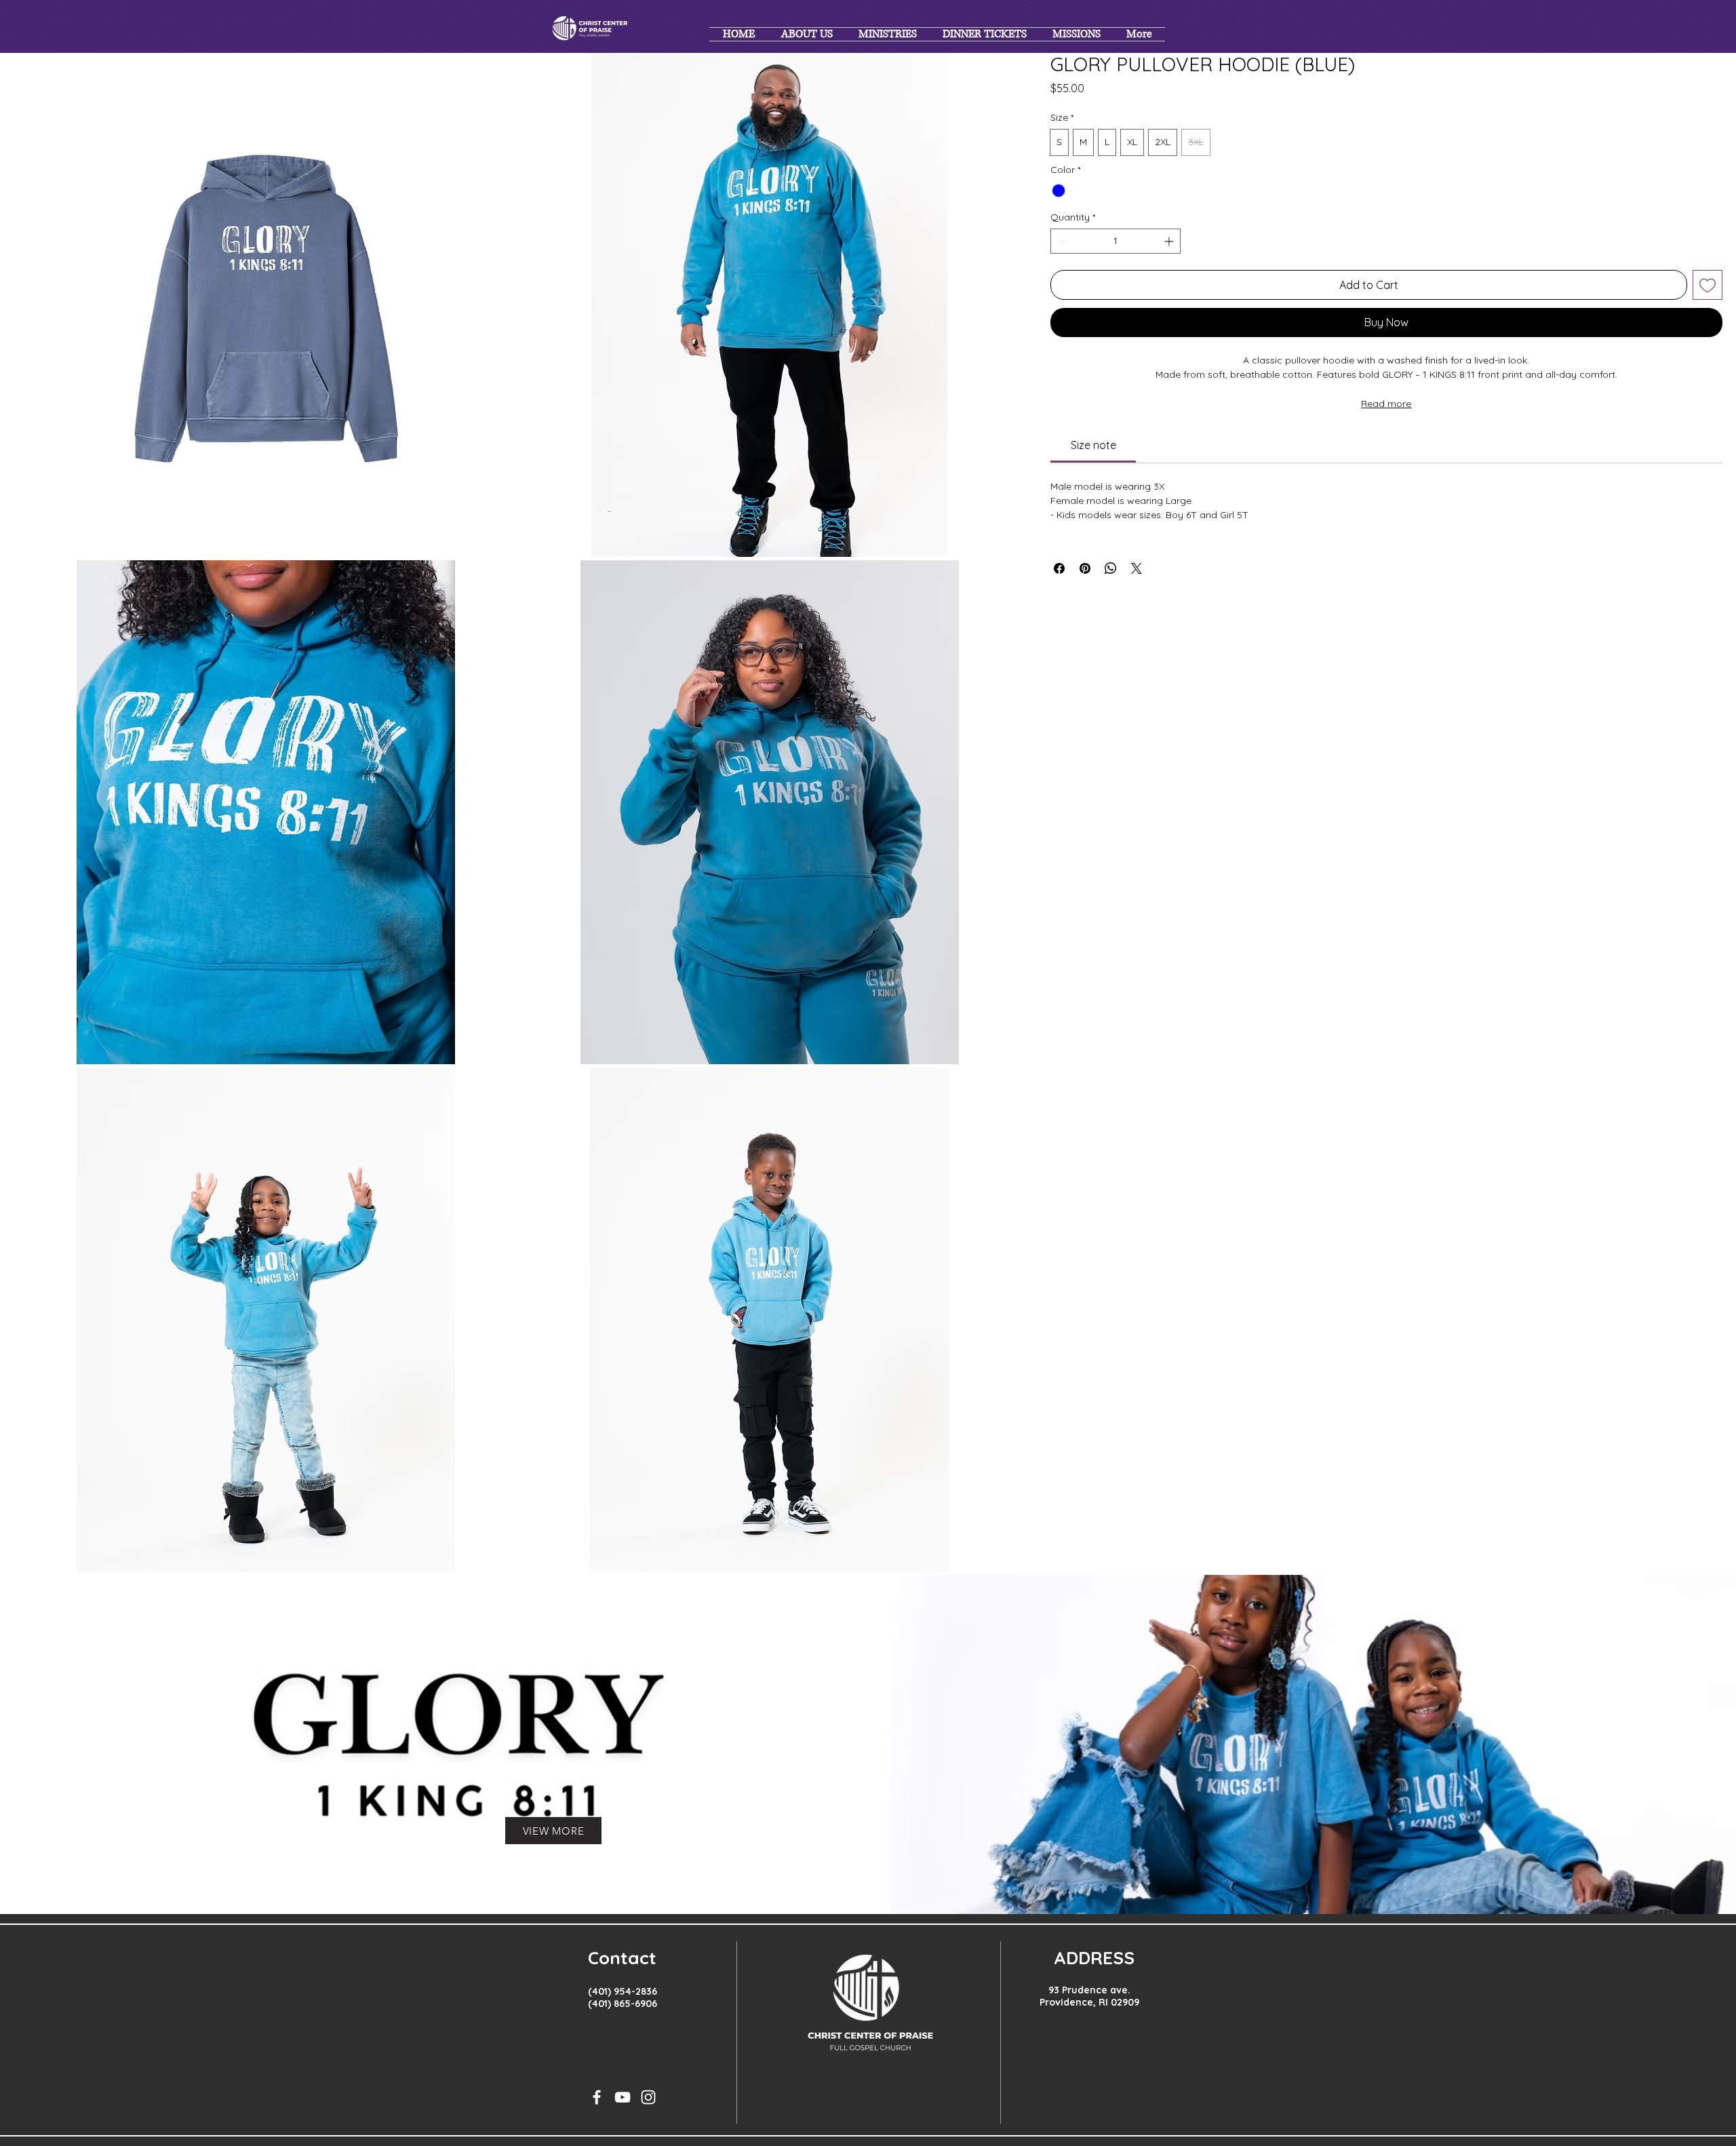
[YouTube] (623, 2097)
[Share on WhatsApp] (1111, 568)
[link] (1093, 445)
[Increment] (1170, 241)
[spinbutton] (1116, 241)
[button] (265, 305)
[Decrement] (1061, 241)
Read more (1386, 404)
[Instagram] (648, 2097)
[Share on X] (1137, 568)
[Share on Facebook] (1059, 568)
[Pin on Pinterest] (1085, 568)
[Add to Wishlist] (1708, 285)
